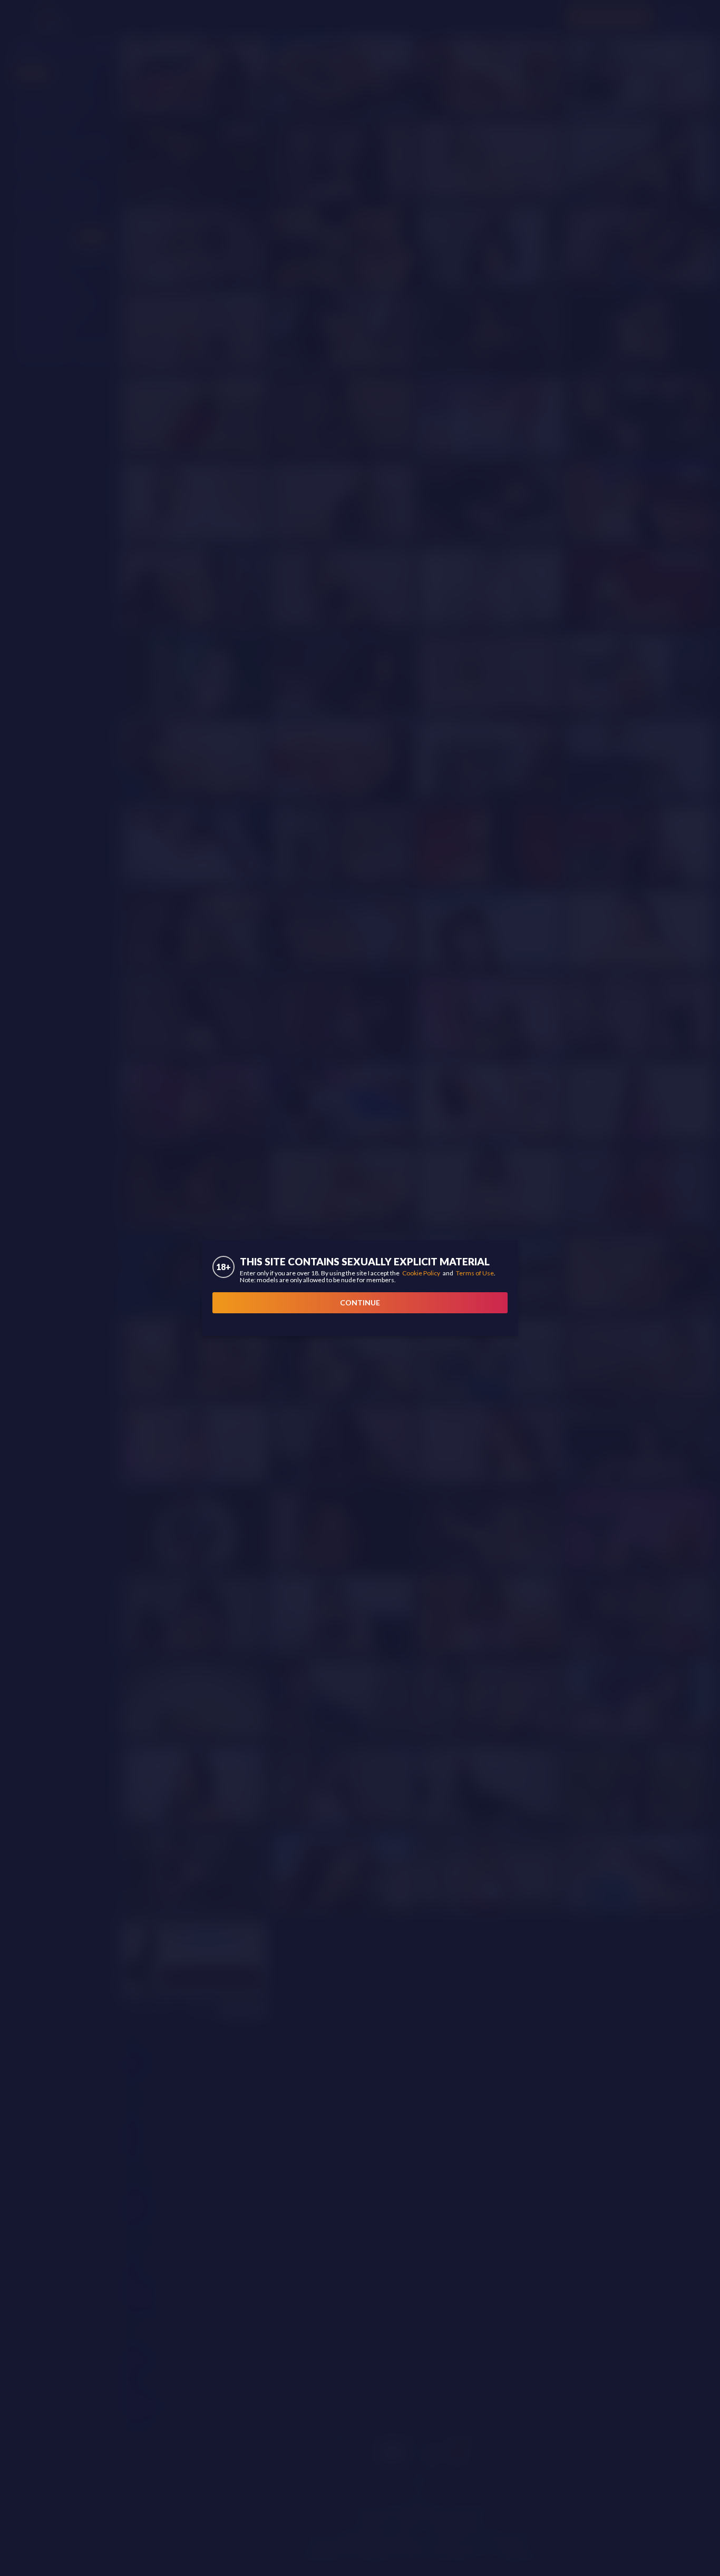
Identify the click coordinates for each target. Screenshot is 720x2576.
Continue (360, 1302)
